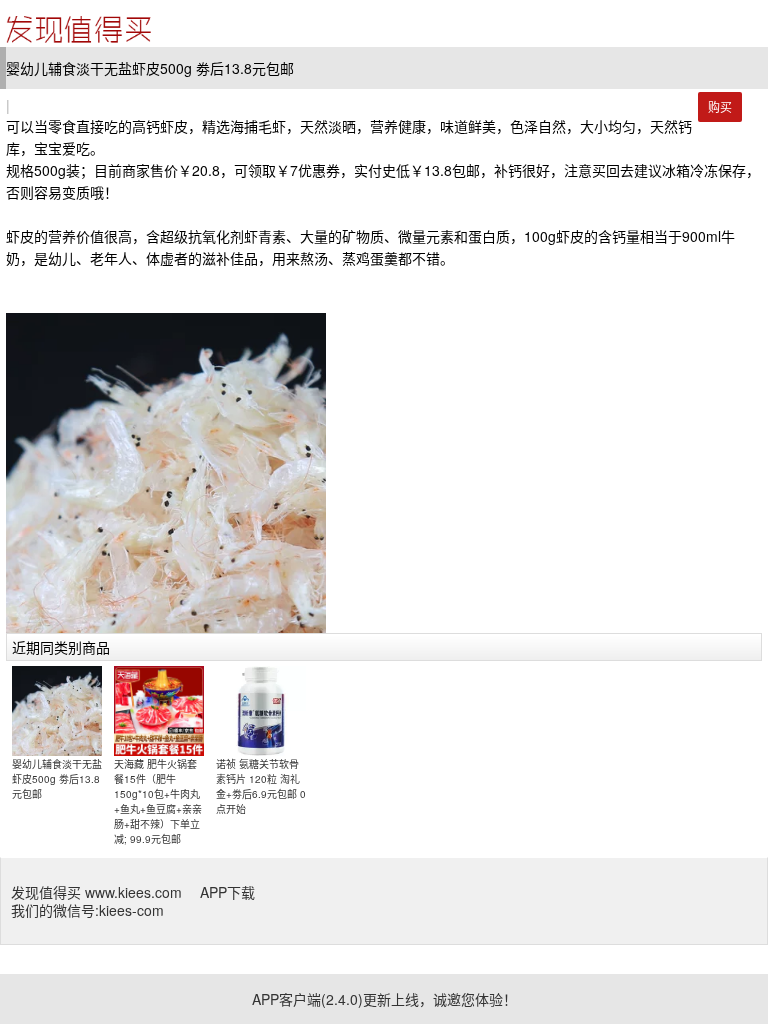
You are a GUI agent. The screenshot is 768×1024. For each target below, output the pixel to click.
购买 (720, 106)
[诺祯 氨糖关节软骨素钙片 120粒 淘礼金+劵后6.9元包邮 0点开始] (261, 710)
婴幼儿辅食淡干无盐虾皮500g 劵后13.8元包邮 (57, 779)
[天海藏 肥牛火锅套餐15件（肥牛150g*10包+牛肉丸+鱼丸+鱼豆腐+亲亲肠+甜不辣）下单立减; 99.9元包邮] (159, 710)
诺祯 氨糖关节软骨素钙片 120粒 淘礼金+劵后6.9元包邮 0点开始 (261, 786)
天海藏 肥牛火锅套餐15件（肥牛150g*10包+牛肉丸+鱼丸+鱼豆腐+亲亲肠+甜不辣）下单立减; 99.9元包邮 (158, 801)
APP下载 (227, 892)
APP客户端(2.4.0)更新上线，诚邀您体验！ (384, 999)
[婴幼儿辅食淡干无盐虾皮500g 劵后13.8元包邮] (57, 710)
